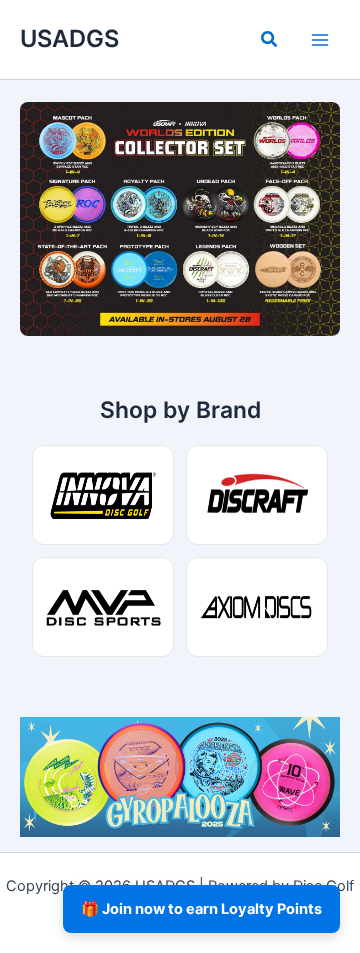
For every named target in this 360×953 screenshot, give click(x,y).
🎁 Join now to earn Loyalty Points (201, 909)
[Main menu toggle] (320, 39)
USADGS (69, 38)
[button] (270, 41)
